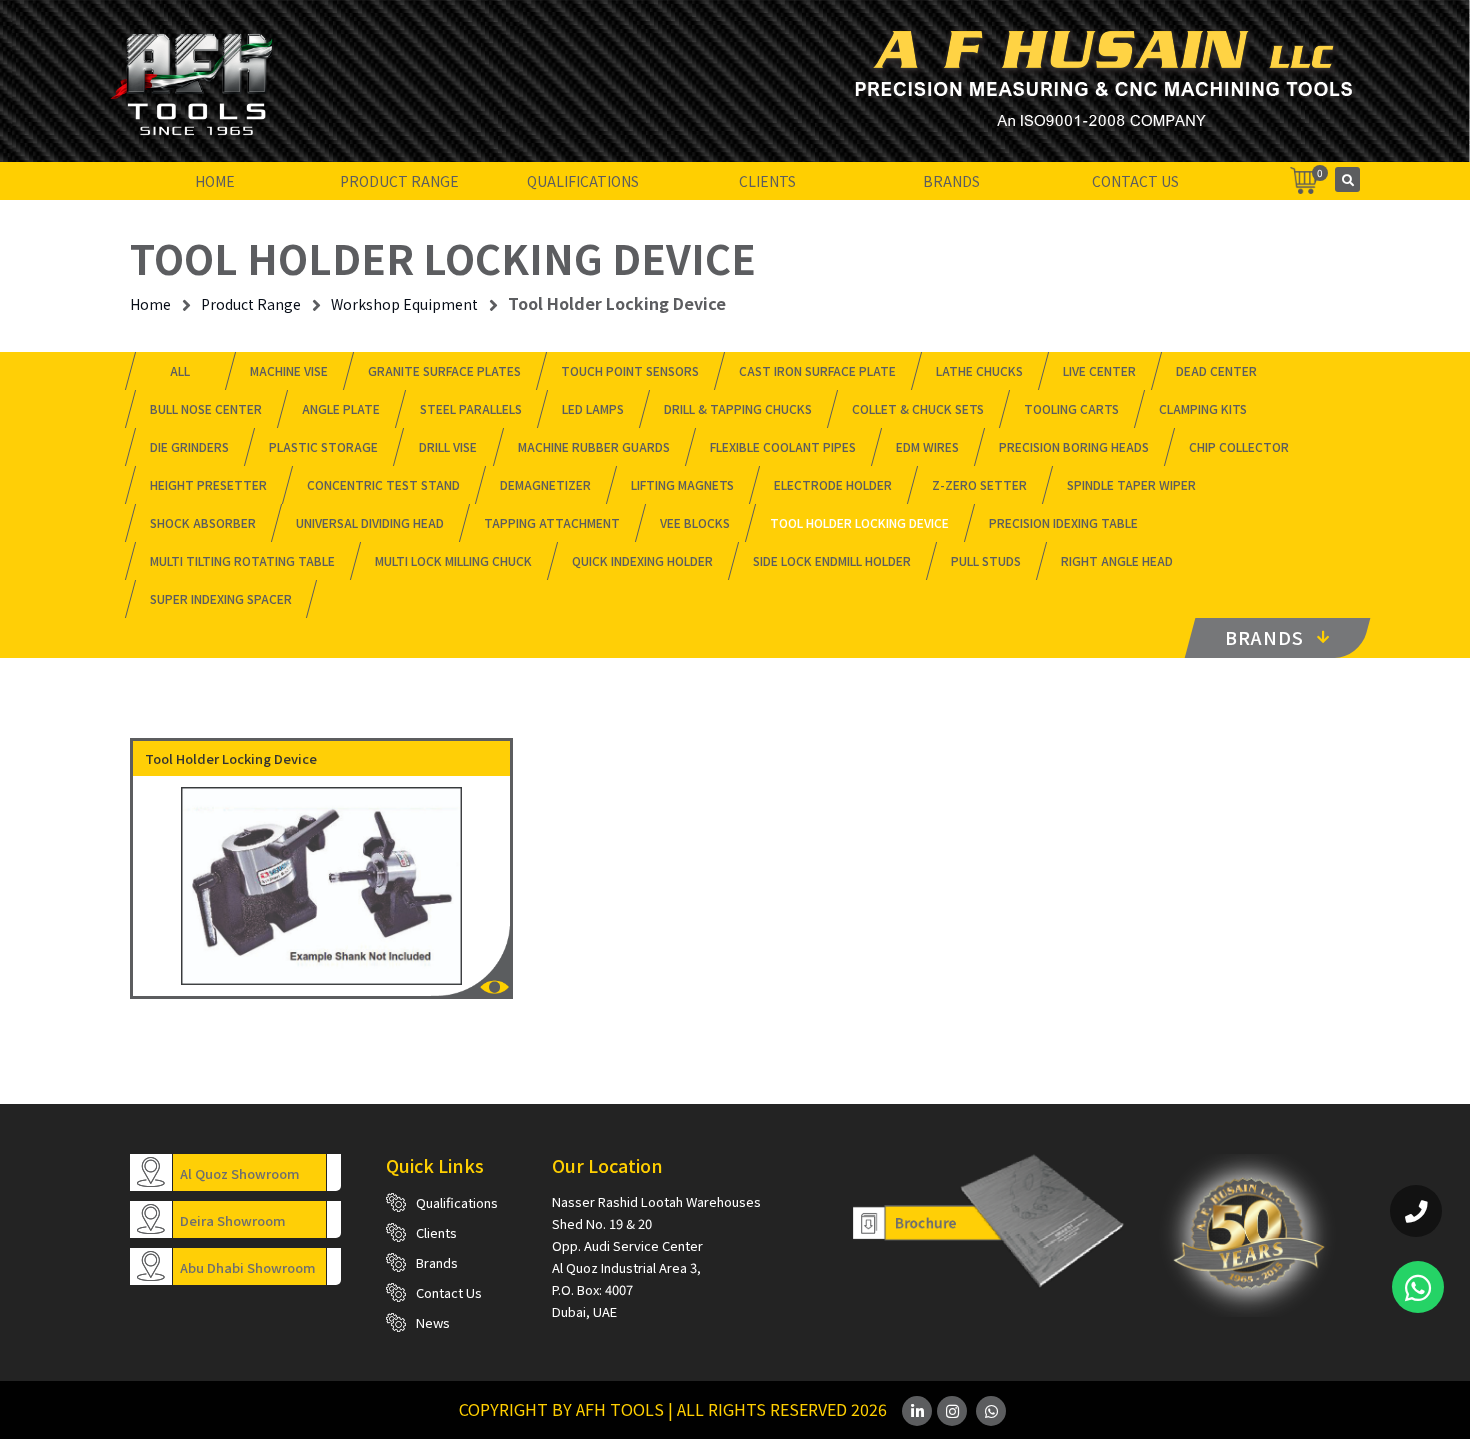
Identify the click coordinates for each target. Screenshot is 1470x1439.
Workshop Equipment (404, 304)
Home (215, 181)
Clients (767, 181)
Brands (951, 181)
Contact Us (1135, 181)
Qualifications (583, 181)
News (433, 1322)
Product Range (399, 181)
